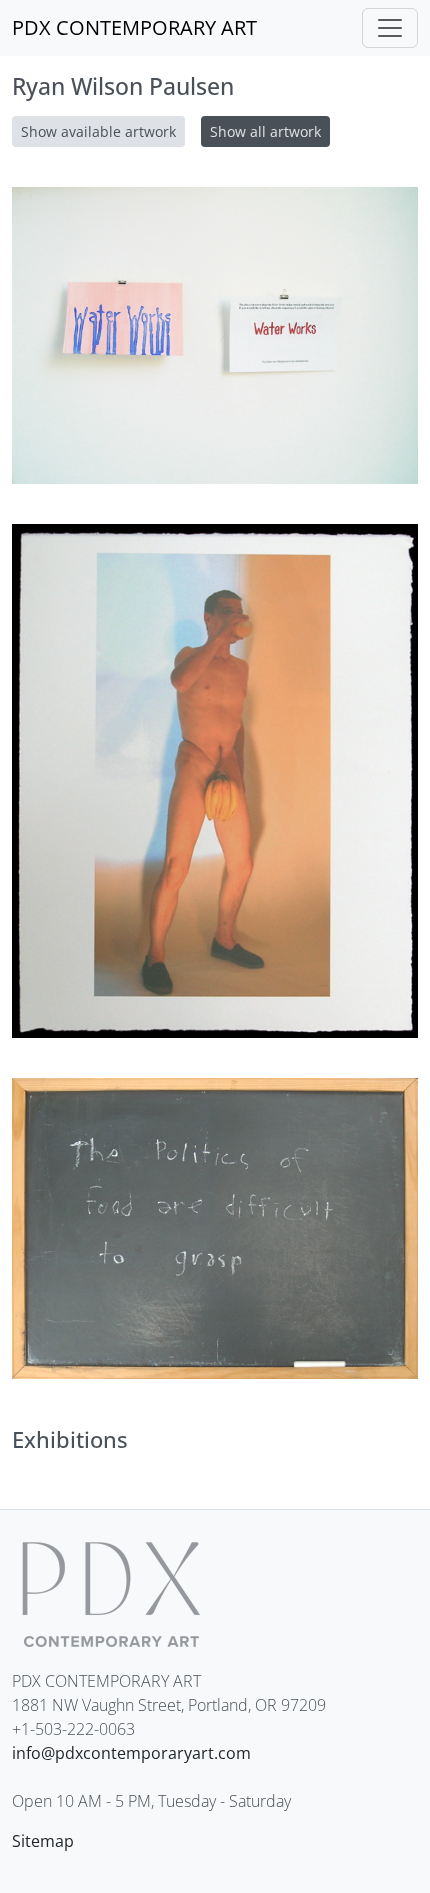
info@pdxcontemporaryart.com (131, 1753)
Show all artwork (265, 131)
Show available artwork (98, 131)
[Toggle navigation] (390, 28)
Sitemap (43, 1841)
